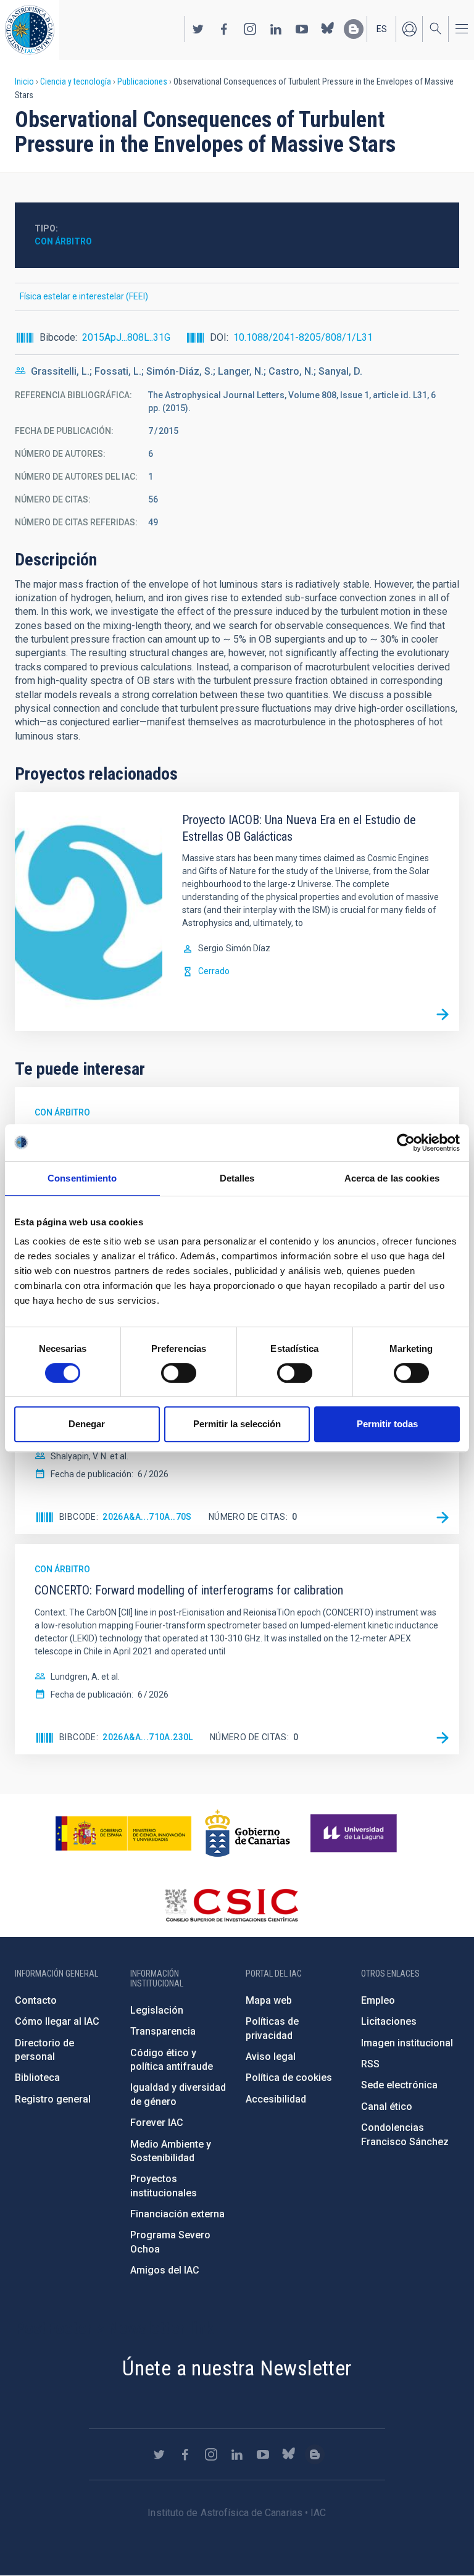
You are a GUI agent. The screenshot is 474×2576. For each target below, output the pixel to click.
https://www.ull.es (355, 1833)
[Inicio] (30, 30)
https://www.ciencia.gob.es (123, 1833)
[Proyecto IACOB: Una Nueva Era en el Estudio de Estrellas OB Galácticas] (443, 1014)
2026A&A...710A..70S (147, 1517)
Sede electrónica (399, 2085)
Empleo (378, 2000)
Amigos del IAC (165, 2270)
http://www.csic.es (231, 1905)
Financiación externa (177, 2214)
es (382, 29)
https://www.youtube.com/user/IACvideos (302, 29)
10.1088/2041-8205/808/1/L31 (303, 337)
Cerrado (214, 971)
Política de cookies (289, 2078)
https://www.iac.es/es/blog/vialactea (354, 29)
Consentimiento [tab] (82, 1178)
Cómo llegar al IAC (57, 2021)
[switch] (179, 1373)
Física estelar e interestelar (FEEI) (84, 296)
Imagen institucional (407, 2043)
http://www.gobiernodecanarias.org (247, 1833)
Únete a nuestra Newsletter (237, 2368)
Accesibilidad (276, 2099)
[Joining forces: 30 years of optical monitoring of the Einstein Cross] (443, 1517)
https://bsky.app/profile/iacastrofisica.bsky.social (328, 29)
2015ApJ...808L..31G (126, 337)
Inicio (24, 81)
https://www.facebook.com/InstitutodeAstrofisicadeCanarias (224, 29)
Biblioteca (37, 2078)
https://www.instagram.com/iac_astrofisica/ (250, 29)
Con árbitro (63, 241)
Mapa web (269, 2000)
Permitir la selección (237, 1424)
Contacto (36, 2000)
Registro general (53, 2099)
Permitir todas (387, 1424)
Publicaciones (142, 81)
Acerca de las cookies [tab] (392, 1178)
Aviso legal (271, 2057)
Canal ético (387, 2107)
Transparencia (163, 2031)
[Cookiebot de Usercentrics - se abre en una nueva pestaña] (406, 1143)
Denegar (87, 1424)
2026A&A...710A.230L (148, 1737)
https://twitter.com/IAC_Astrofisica (198, 29)
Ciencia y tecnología (76, 81)
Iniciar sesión (409, 29)
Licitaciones (389, 2021)
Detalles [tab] (237, 1178)
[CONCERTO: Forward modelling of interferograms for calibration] (443, 1738)
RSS (370, 2064)
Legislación (157, 2010)
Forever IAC (157, 2123)
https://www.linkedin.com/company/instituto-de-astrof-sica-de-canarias (276, 29)
